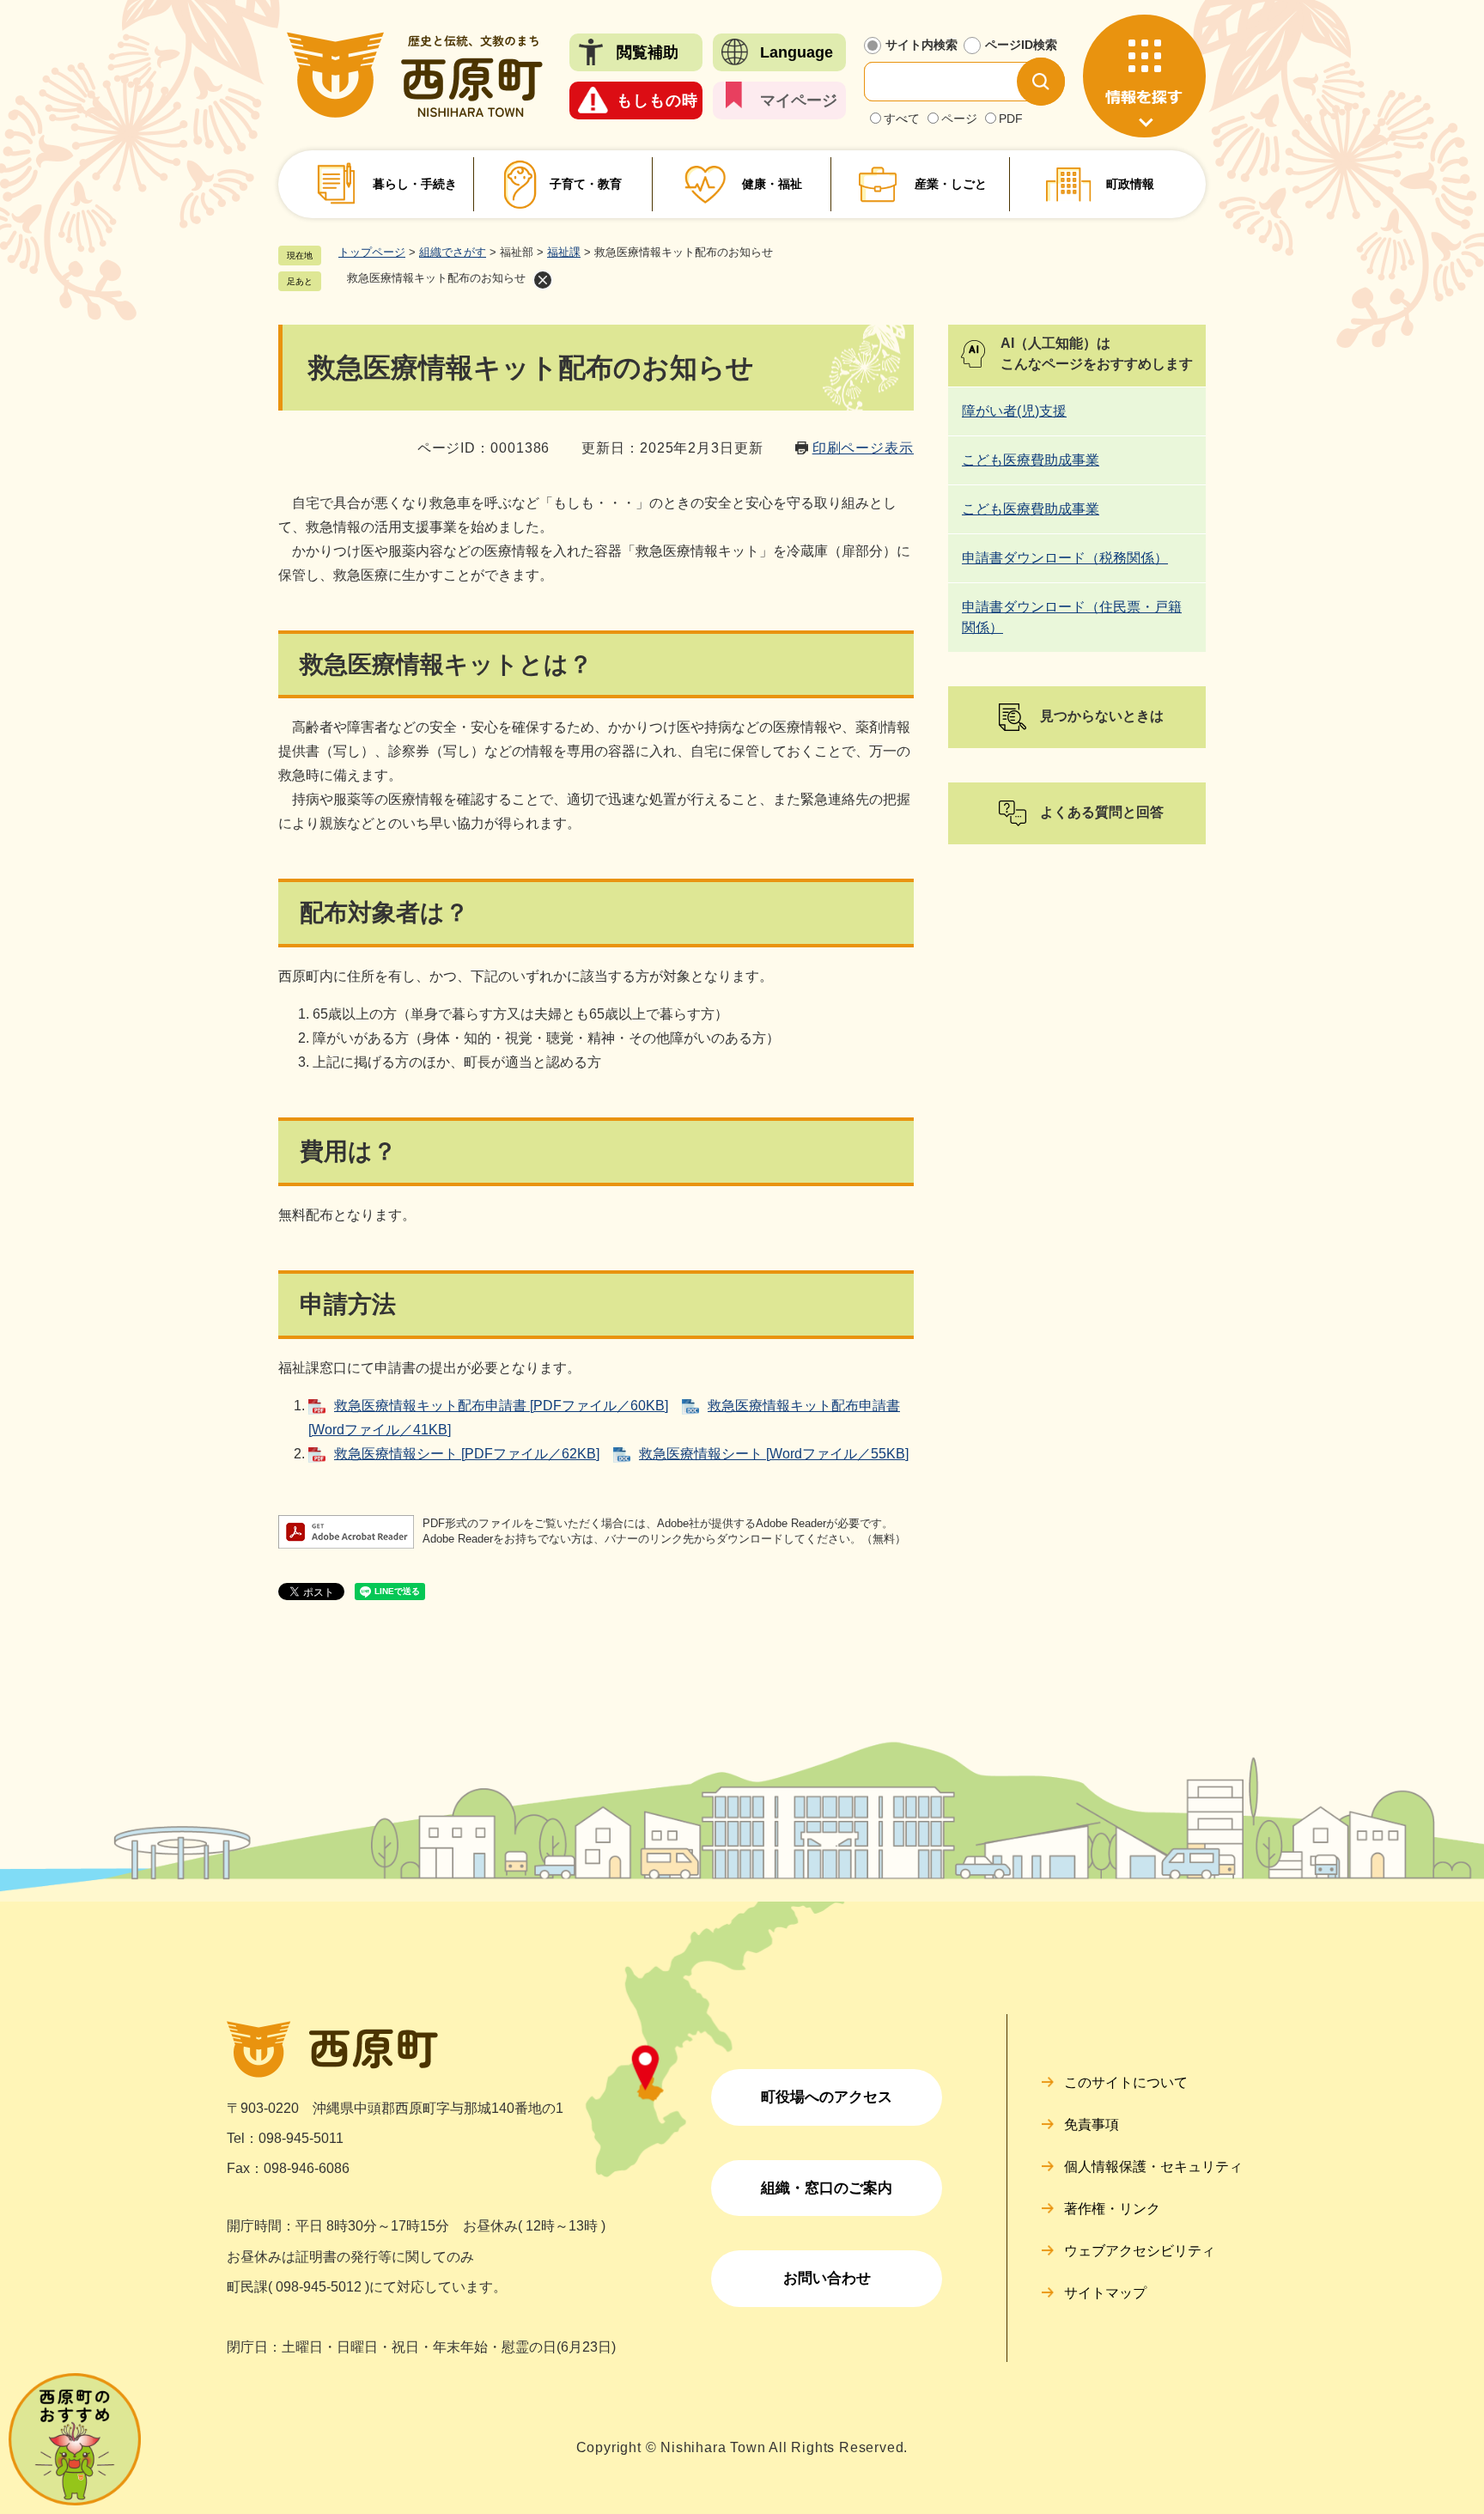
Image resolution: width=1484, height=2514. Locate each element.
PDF (1011, 119)
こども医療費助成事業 (1031, 460)
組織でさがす (453, 252)
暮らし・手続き (415, 184)
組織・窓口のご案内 (827, 2188)
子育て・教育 (586, 184)
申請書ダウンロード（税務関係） (1065, 558)
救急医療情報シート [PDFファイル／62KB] (467, 1454)
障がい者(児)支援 (1014, 411)
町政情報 (1130, 184)
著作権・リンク (1112, 2209)
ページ (959, 119)
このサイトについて (1126, 2082)
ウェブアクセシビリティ (1140, 2251)
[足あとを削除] (543, 280)
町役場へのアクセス (827, 2097)
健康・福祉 (772, 184)
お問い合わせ (827, 2278)
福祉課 (564, 252)
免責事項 (1092, 2124)
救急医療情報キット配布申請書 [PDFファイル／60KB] (501, 1406)
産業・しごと (951, 184)
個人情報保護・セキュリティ (1153, 2167)
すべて (902, 119)
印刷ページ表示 (863, 448)
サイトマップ (1105, 2293)
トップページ (372, 252)
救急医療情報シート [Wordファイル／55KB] (774, 1454)
